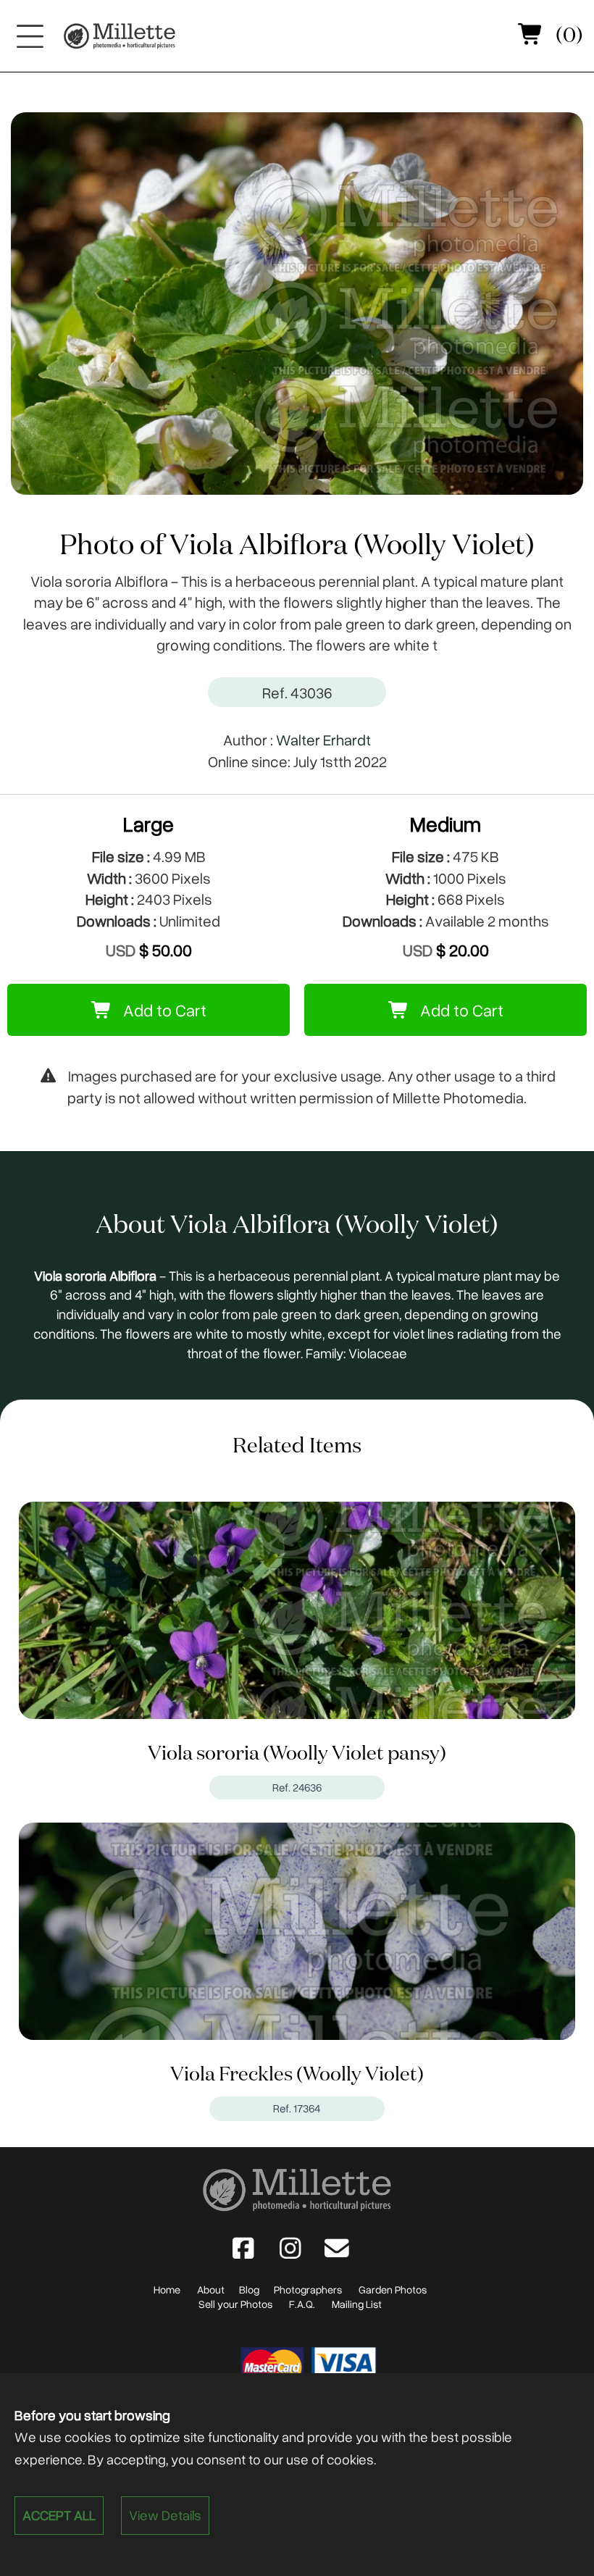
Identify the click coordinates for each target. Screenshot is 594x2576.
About (211, 2289)
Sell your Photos (235, 2304)
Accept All (59, 2515)
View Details (165, 2515)
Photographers (308, 2289)
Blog (249, 2289)
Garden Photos (393, 2289)
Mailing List (357, 2304)
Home (167, 2289)
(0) (567, 36)
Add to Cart (163, 1010)
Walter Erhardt (323, 739)
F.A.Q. (302, 2304)
